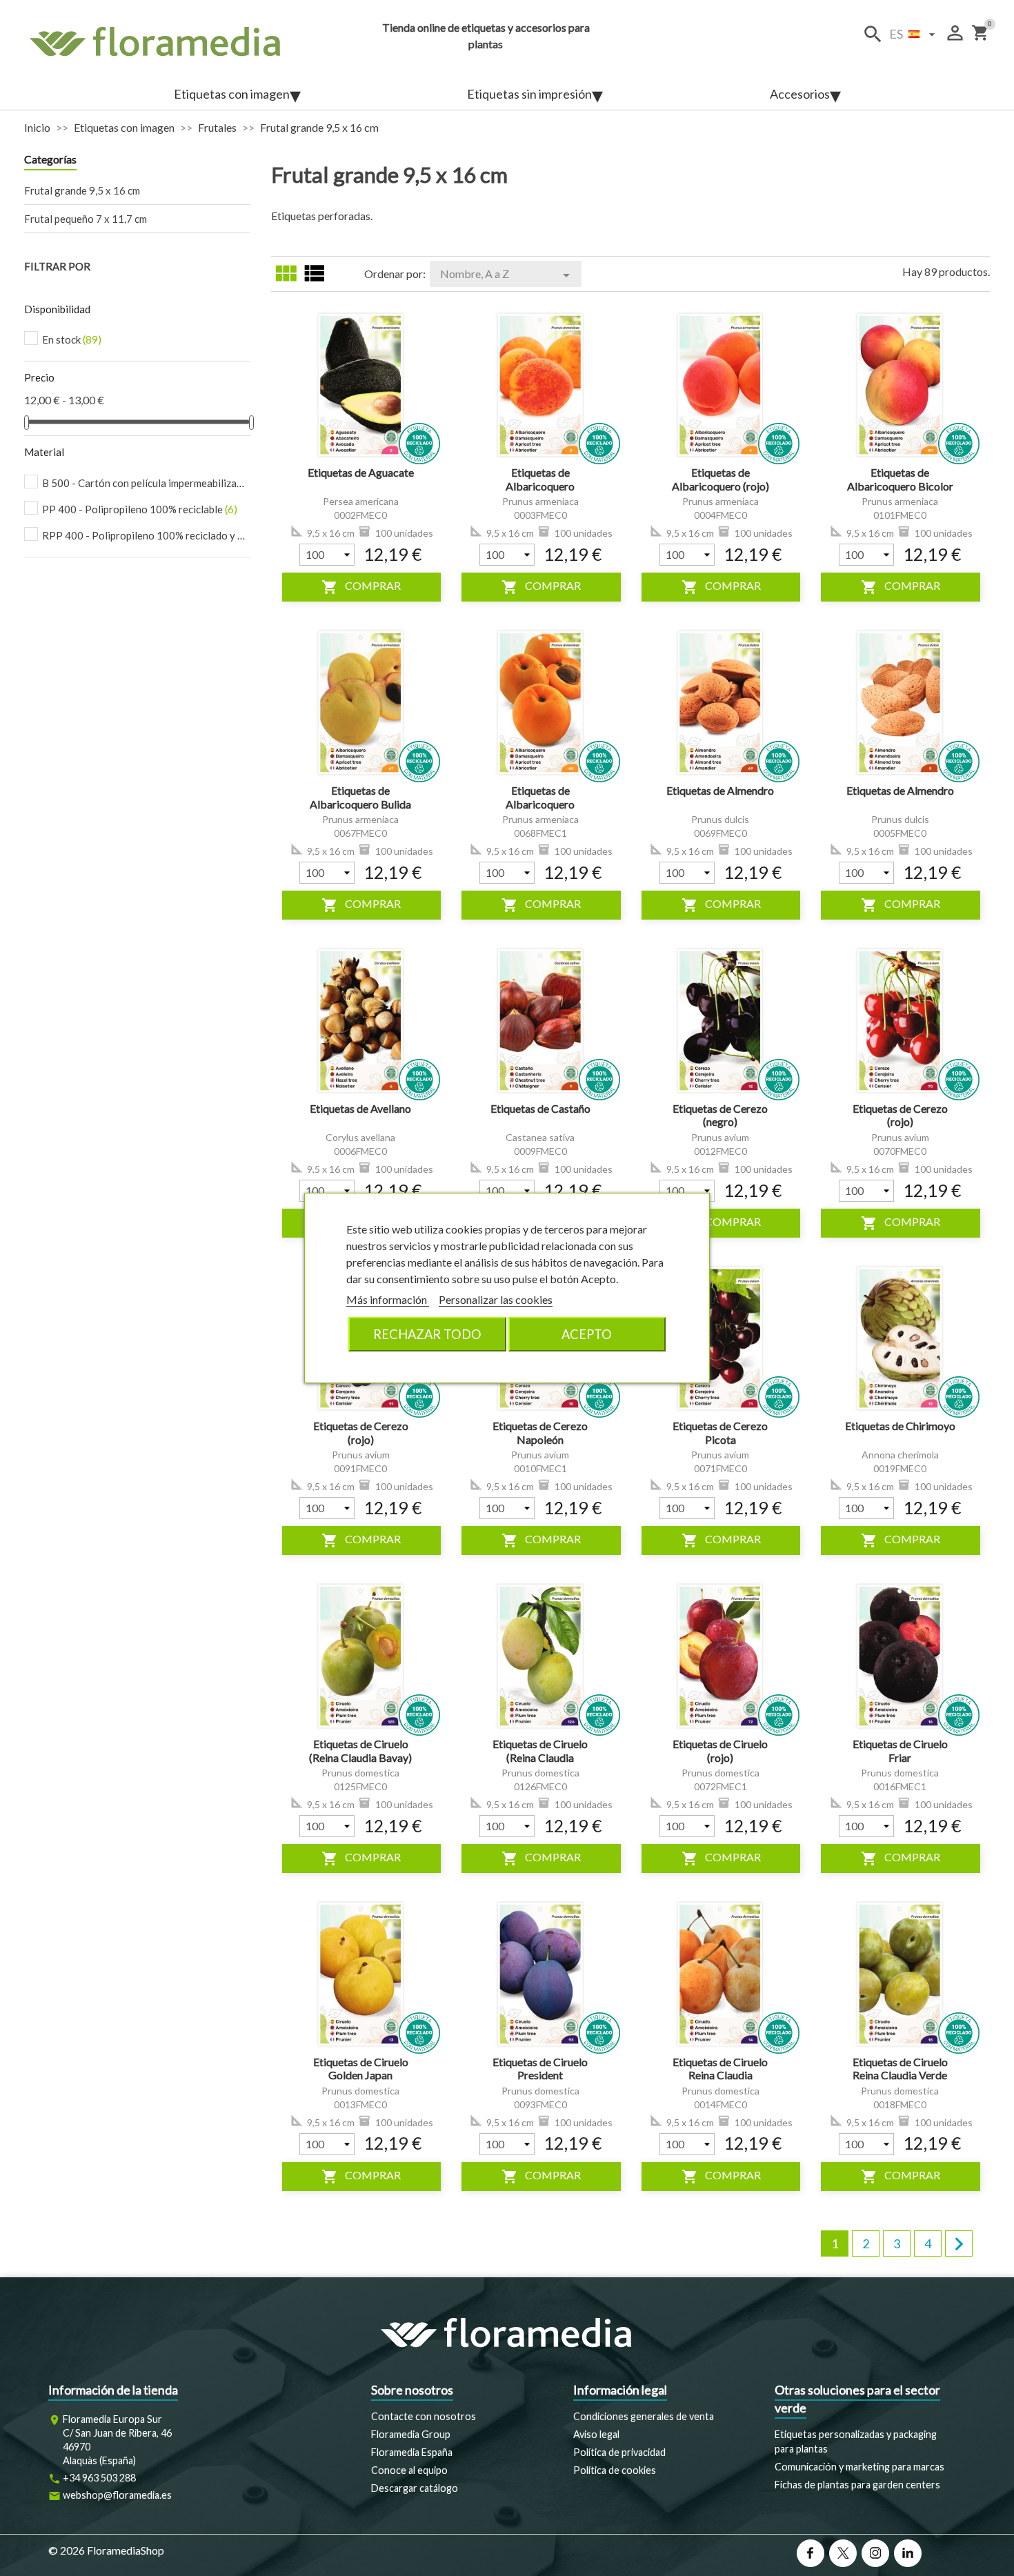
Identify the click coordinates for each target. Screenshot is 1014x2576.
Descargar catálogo (415, 2488)
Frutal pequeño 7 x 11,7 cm (86, 219)
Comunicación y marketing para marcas (859, 2467)
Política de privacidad (619, 2452)
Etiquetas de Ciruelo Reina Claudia (720, 2069)
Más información (388, 1299)
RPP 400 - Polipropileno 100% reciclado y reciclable (145, 535)
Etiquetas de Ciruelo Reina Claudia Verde (900, 2069)
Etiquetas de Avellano (360, 1108)
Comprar (361, 587)
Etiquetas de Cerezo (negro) (720, 1115)
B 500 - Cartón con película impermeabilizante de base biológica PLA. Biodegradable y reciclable (145, 483)
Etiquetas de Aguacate (361, 472)
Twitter (843, 2553)
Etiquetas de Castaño (540, 1108)
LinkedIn (908, 2553)
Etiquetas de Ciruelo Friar (900, 1751)
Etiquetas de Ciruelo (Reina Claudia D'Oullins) (540, 1757)
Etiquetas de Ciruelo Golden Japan (361, 2069)
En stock (72, 339)
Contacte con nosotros (424, 2416)
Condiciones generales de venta (644, 2416)
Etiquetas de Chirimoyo (900, 1426)
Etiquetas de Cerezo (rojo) (900, 1115)
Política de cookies (615, 2470)
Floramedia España (412, 2452)
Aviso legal (596, 2434)
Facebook (811, 2553)
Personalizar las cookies (496, 1299)
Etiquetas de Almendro (720, 790)
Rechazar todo (427, 1334)
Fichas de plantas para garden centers (857, 2485)
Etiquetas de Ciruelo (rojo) (720, 1751)
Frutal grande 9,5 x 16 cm (82, 190)
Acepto (587, 1334)
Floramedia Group (411, 2434)
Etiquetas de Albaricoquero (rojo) (720, 479)
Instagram (875, 2553)
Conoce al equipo (409, 2470)
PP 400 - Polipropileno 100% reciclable (140, 509)
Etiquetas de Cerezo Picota (720, 1433)
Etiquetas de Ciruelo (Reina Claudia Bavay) (360, 1751)
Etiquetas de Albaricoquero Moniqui (540, 804)
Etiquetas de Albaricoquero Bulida (360, 797)
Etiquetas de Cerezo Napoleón (540, 1433)
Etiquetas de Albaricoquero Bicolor (900, 479)
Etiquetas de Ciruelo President (540, 2069)
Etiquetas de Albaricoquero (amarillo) (540, 486)
